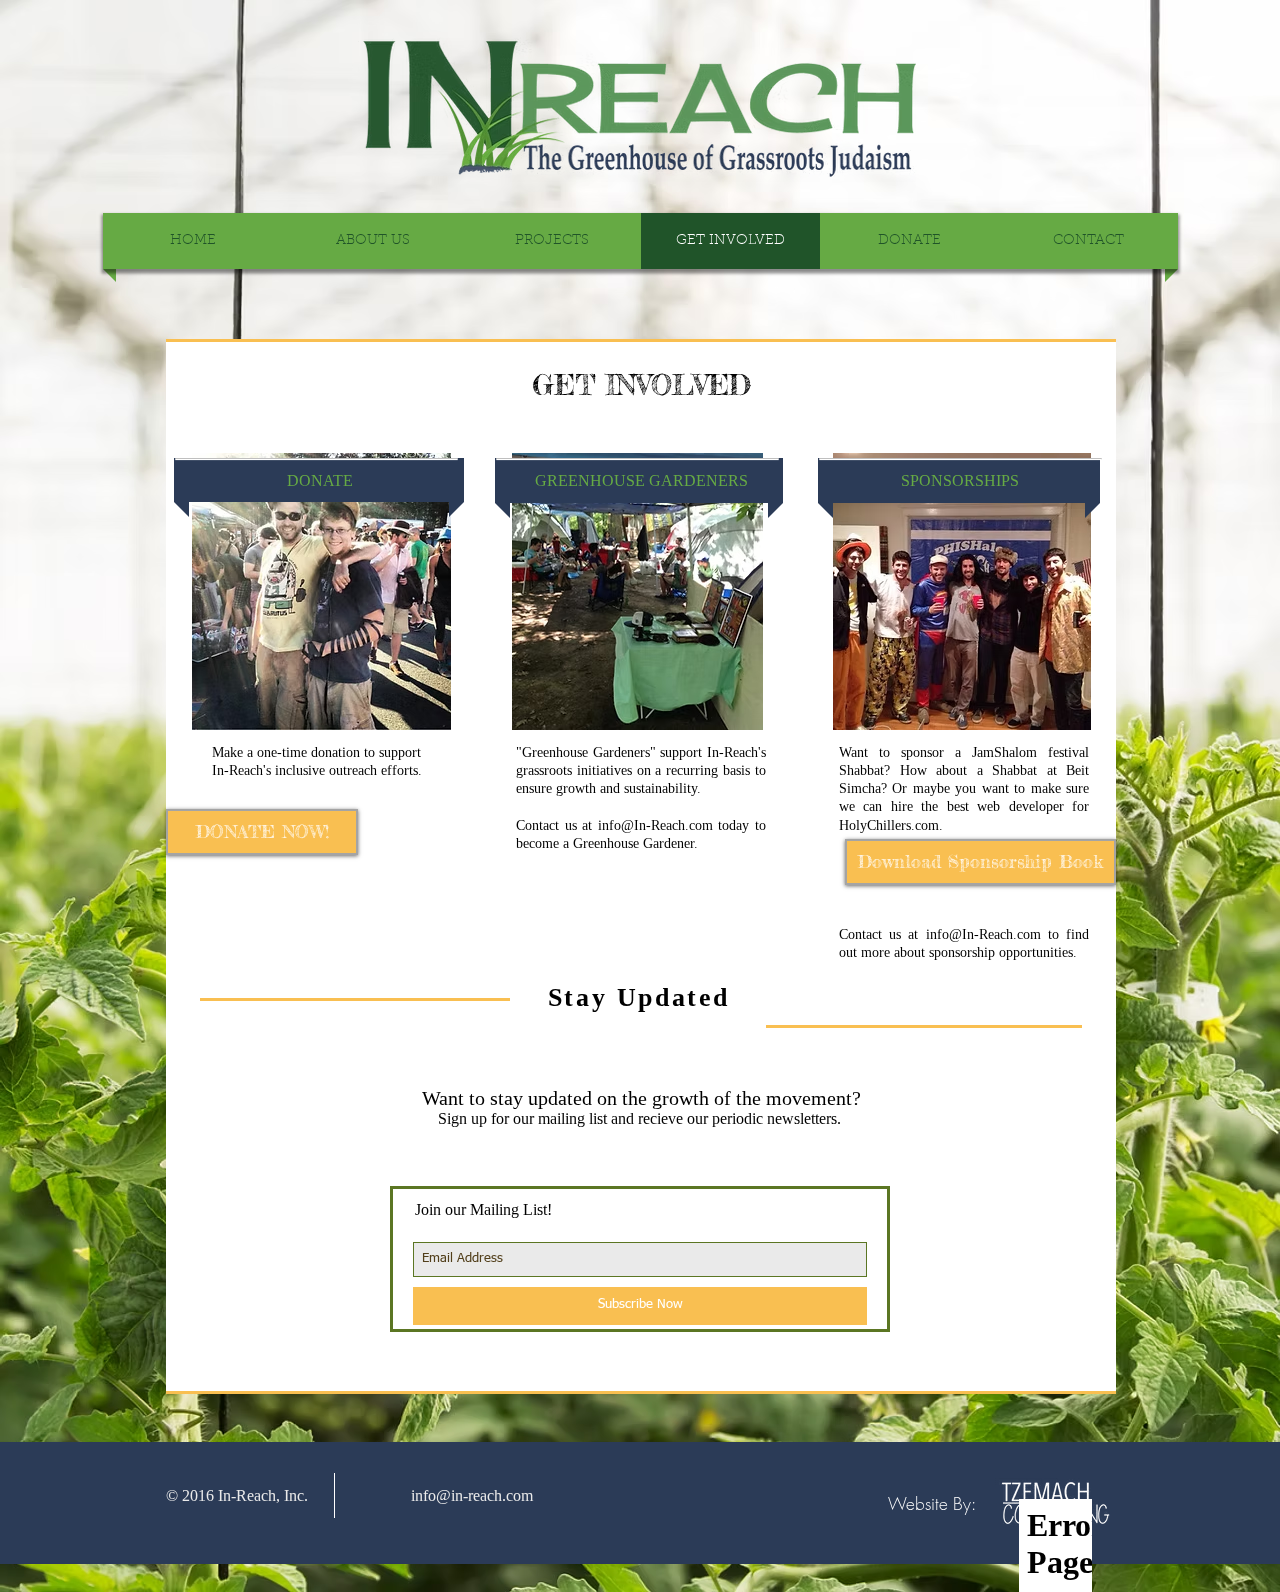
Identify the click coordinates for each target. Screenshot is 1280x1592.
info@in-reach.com (472, 1495)
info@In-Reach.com (655, 825)
